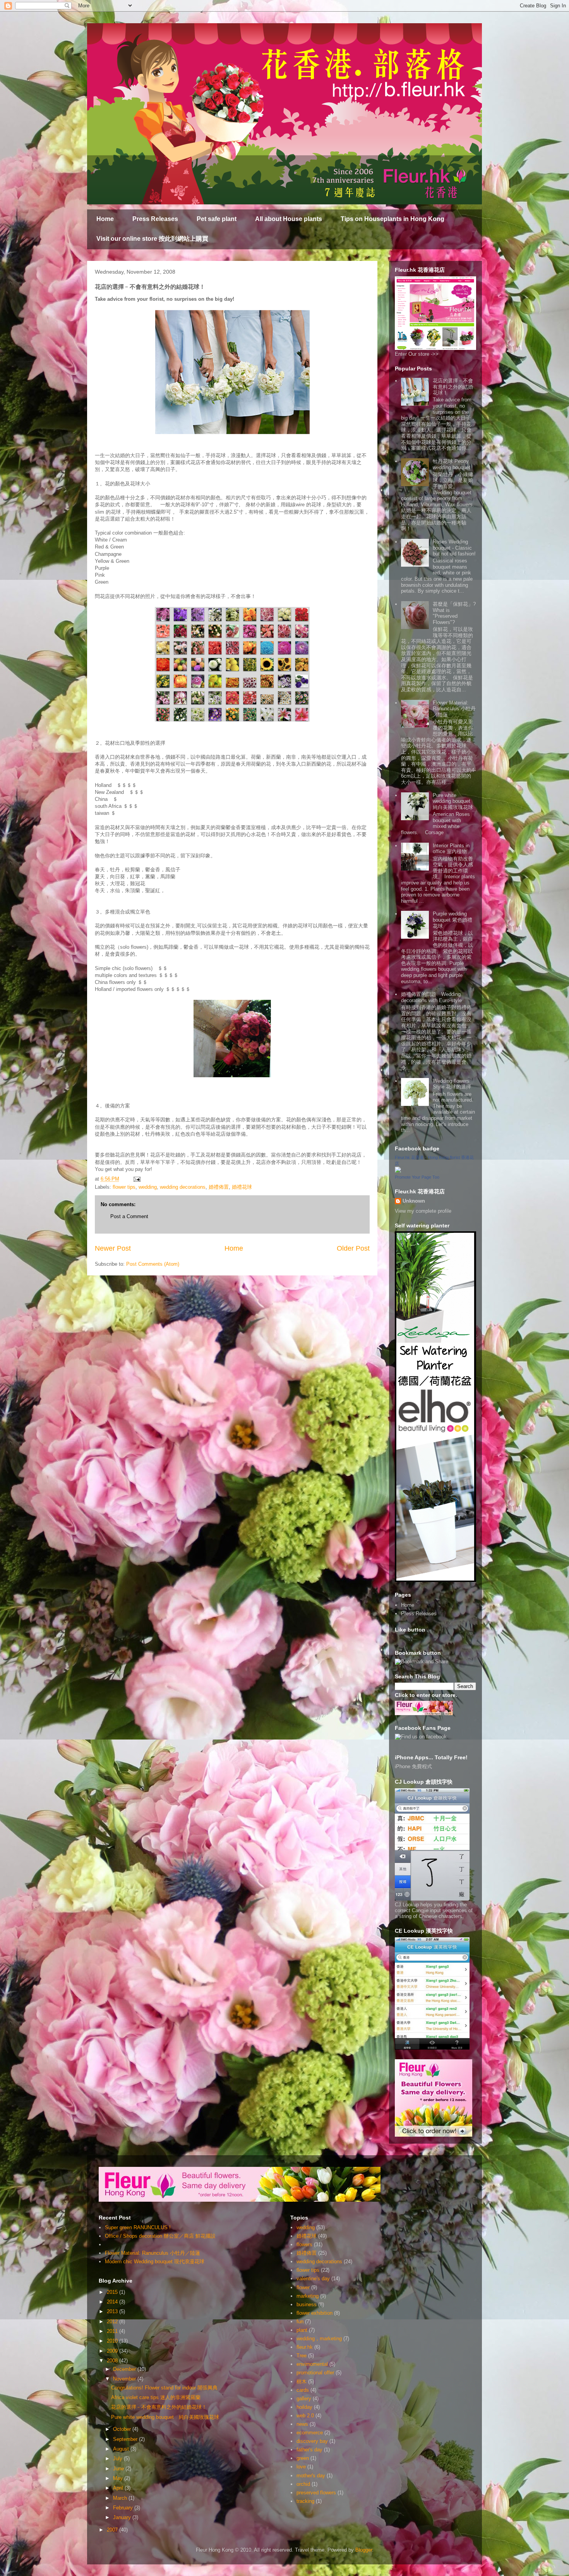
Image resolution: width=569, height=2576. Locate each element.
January (123, 2517)
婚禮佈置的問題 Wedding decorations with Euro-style (431, 997)
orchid (303, 2484)
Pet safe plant (217, 219)
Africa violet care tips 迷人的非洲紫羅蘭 (156, 2397)
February (124, 2508)
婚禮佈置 (219, 1187)
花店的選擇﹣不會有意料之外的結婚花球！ (453, 387)
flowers (304, 2244)
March (121, 2498)
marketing (308, 2296)
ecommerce (310, 2433)
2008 (113, 2361)
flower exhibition (314, 2313)
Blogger (364, 2550)
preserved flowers (316, 2493)
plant (302, 2330)
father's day (309, 2450)
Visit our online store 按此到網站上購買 (152, 239)
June (119, 2469)
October (123, 2429)
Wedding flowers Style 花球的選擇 (452, 1084)
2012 (113, 2321)
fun (300, 2321)
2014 (113, 2302)
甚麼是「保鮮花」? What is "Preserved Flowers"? (454, 613)
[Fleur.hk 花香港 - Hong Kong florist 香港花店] (398, 1171)
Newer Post (113, 1248)
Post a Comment (129, 1216)
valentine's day (313, 2279)
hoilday (304, 2407)
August (122, 2449)
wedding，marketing (319, 2339)
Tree (302, 2356)
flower (303, 2287)
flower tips (124, 1187)
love (301, 2467)
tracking (305, 2501)
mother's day (311, 2476)
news (302, 2424)
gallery (304, 2399)
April (119, 2488)
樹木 (302, 2381)
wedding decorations (183, 1187)
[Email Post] (136, 1179)
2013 (113, 2311)
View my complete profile (423, 1211)
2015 (113, 2292)
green (303, 2458)
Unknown (414, 1201)
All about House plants (289, 219)
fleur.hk (305, 2347)
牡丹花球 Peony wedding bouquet (452, 464)
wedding (148, 1187)
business (307, 2304)
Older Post (353, 1248)
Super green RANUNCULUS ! (138, 2227)
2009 (113, 2351)
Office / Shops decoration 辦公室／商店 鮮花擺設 (160, 2236)
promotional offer (315, 2373)
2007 (113, 2530)
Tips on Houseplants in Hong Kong (392, 219)
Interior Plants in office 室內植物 (451, 849)
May (119, 2478)
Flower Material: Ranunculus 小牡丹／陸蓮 (454, 709)
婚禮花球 (242, 1187)
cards (303, 2390)
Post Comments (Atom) (153, 1264)
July (118, 2459)
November (125, 2379)
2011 (113, 2331)
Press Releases (155, 219)
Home (105, 219)
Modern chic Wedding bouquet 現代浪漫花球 (155, 2261)
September (126, 2439)
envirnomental (312, 2364)
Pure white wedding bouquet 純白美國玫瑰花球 (454, 801)
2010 (113, 2341)
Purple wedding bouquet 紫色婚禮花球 (452, 920)
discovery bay (312, 2441)
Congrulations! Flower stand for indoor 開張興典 (164, 2388)
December (125, 2369)
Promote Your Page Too (417, 1177)
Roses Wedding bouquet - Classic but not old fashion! (454, 548)
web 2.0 (305, 2416)
